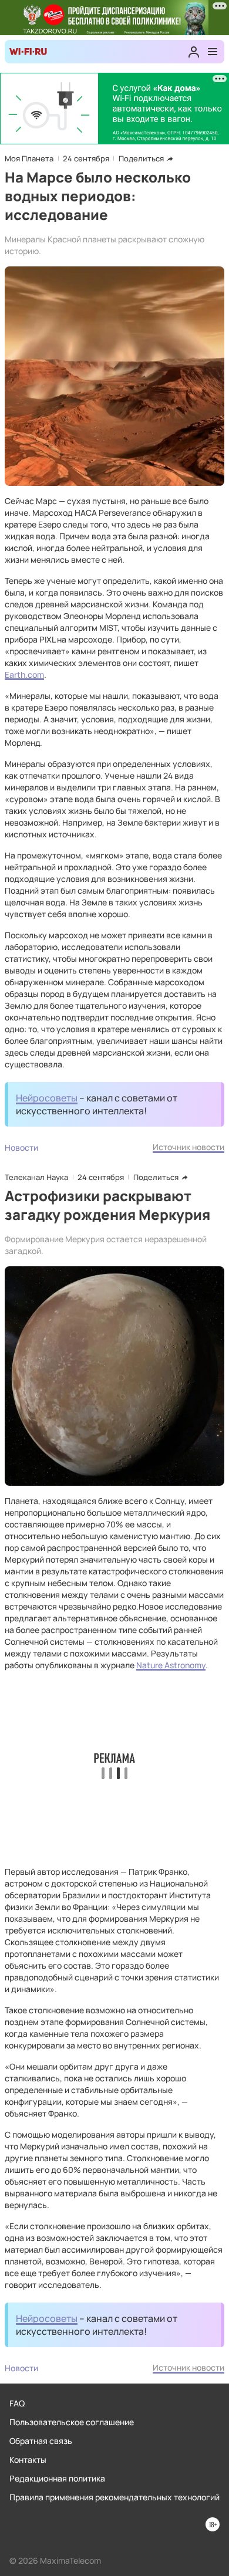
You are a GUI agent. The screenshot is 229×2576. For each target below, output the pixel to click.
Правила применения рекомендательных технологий (114, 2497)
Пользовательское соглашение (72, 2422)
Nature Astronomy (171, 1665)
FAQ (17, 2403)
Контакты (28, 2460)
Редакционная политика (57, 2478)
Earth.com (24, 675)
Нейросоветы (47, 1098)
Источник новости (188, 1147)
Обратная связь (41, 2441)
